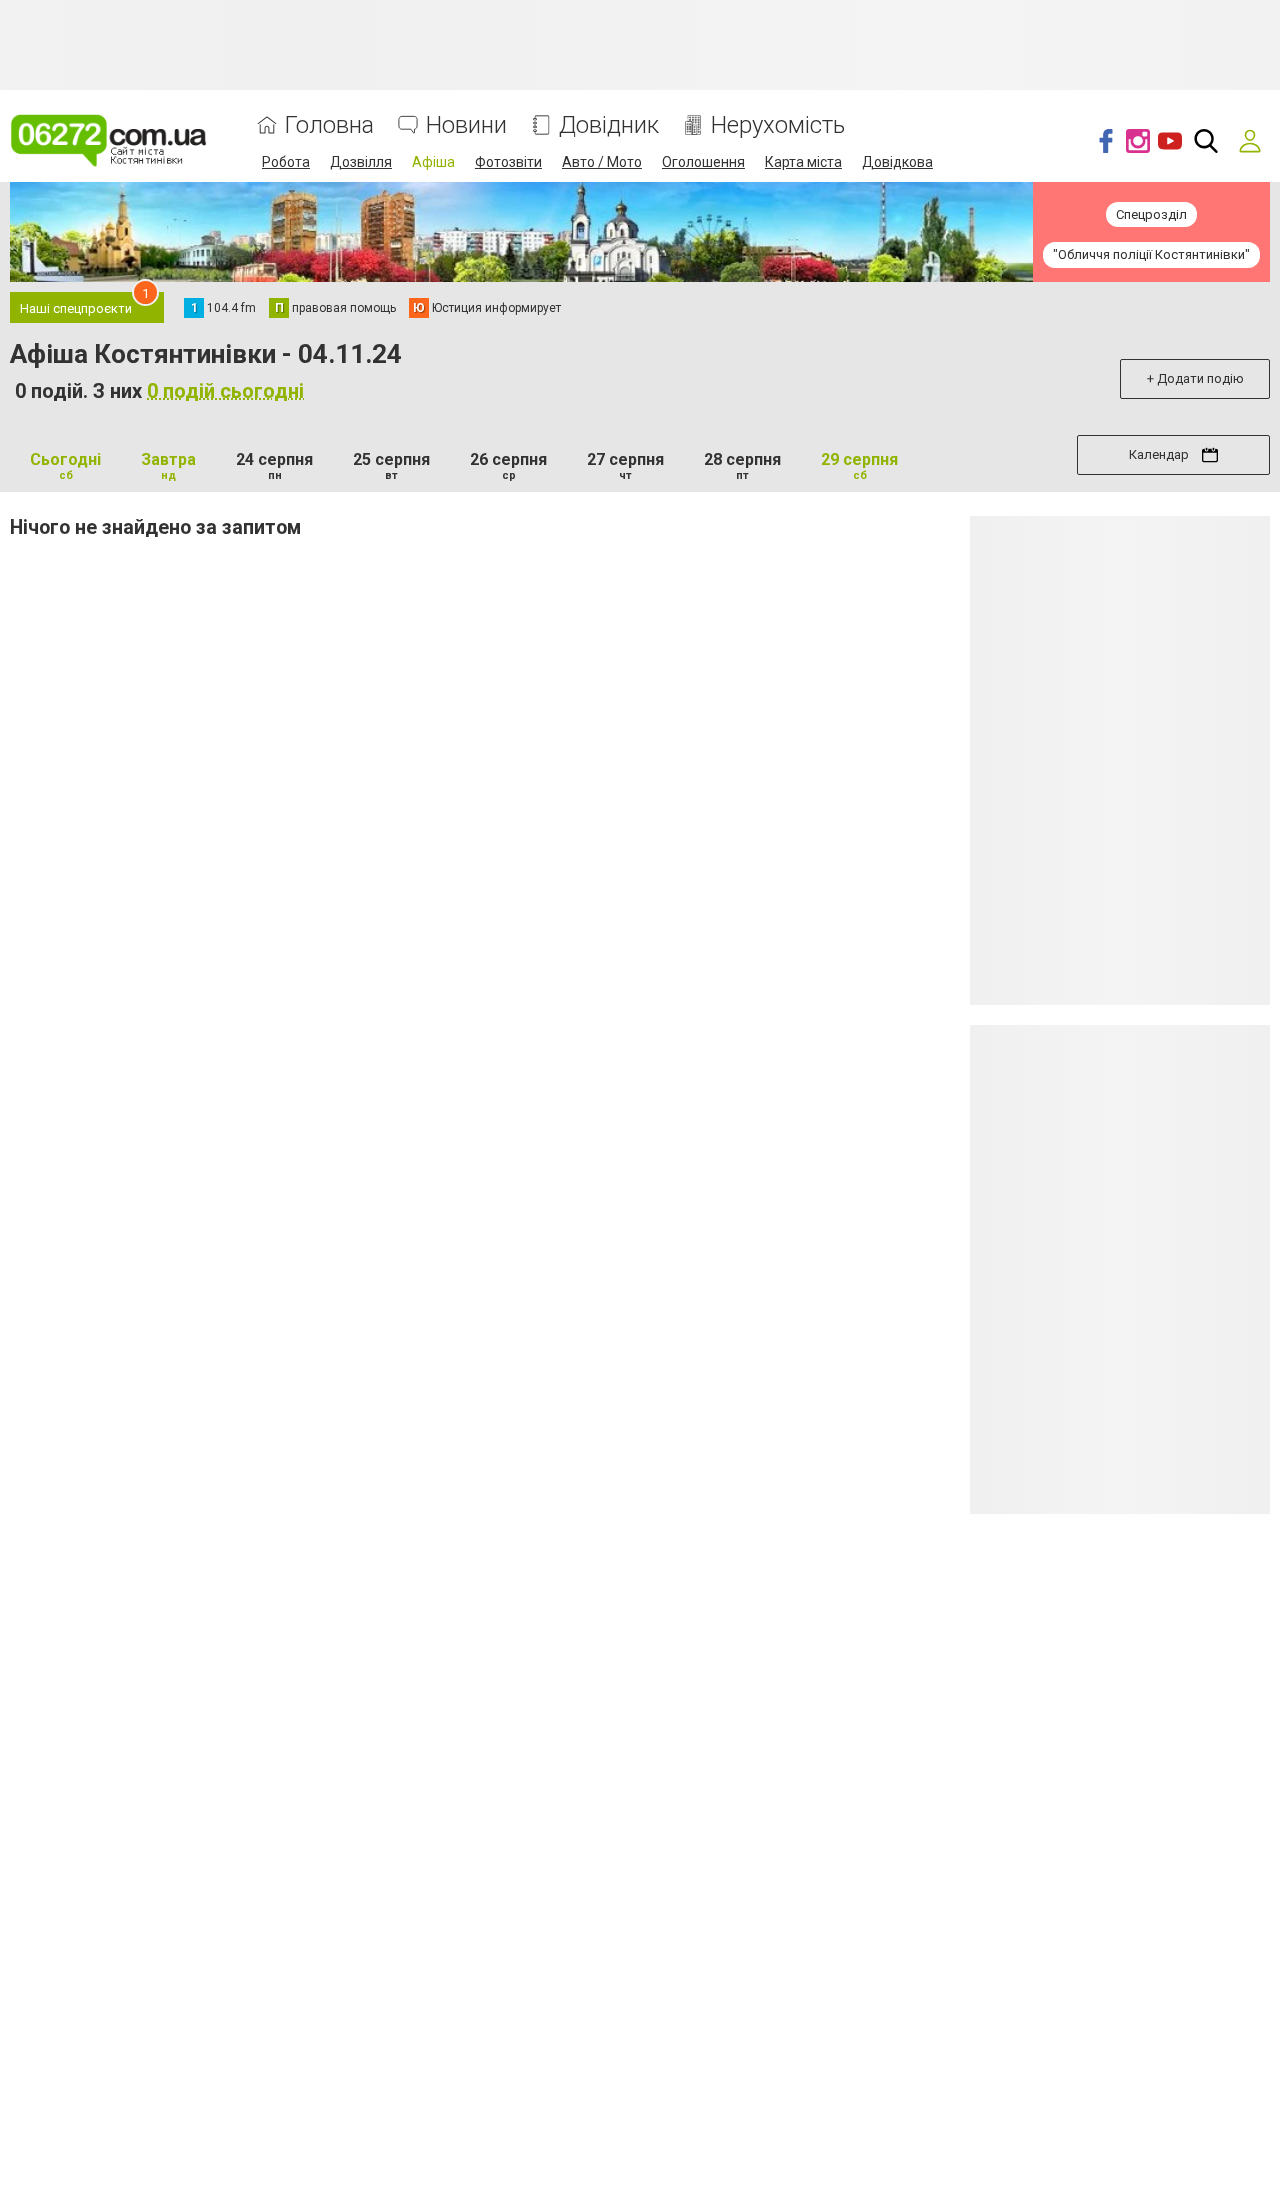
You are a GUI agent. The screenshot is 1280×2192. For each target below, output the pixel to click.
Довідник (609, 125)
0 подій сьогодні (225, 391)
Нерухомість (778, 125)
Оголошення (703, 162)
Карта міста (803, 162)
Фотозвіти (508, 162)
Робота (286, 162)
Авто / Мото (602, 162)
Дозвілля (361, 162)
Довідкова (897, 162)
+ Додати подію (1195, 378)
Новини (466, 125)
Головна (329, 125)
